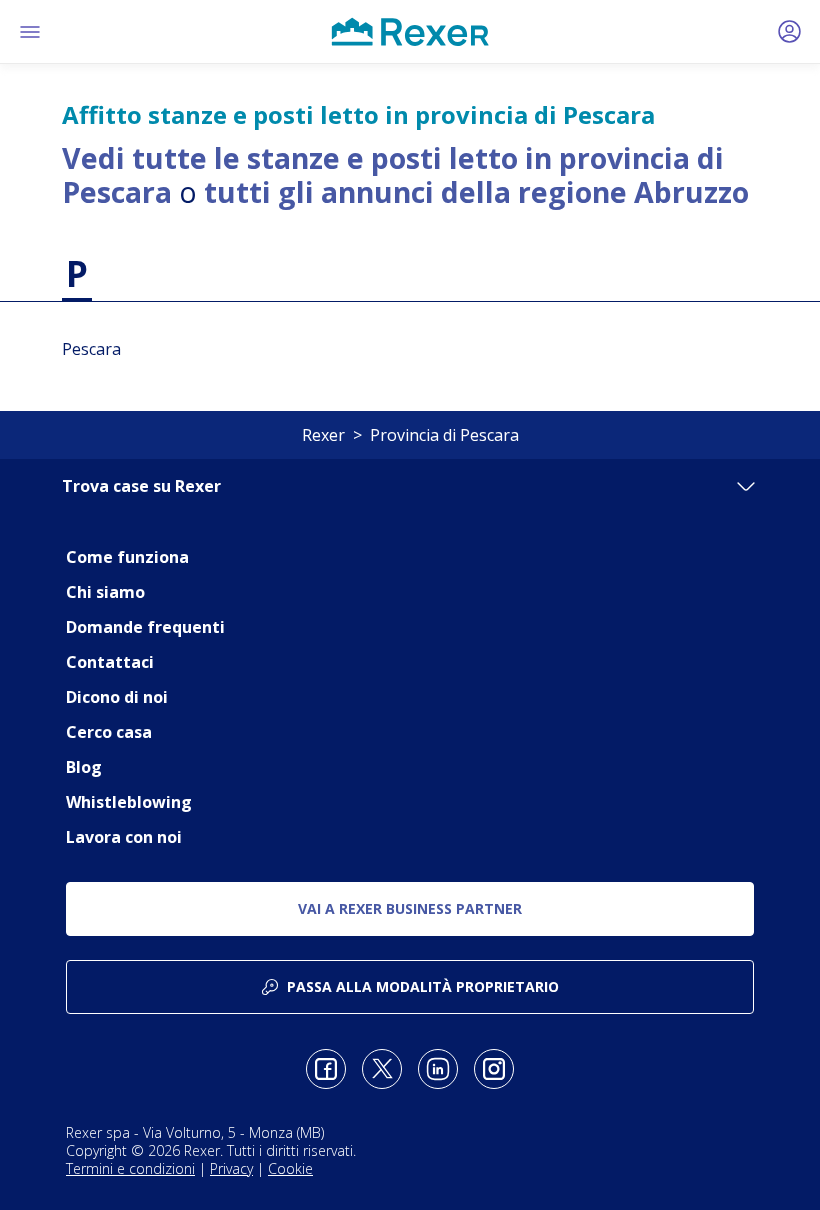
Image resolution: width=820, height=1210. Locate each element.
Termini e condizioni (130, 1168)
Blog (84, 767)
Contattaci (110, 662)
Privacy (231, 1168)
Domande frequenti (145, 627)
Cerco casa (109, 732)
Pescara (91, 349)
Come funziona (127, 557)
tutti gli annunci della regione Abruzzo (476, 191)
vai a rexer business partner (410, 908)
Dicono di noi (117, 697)
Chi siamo (105, 592)
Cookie (290, 1168)
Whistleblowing (129, 802)
